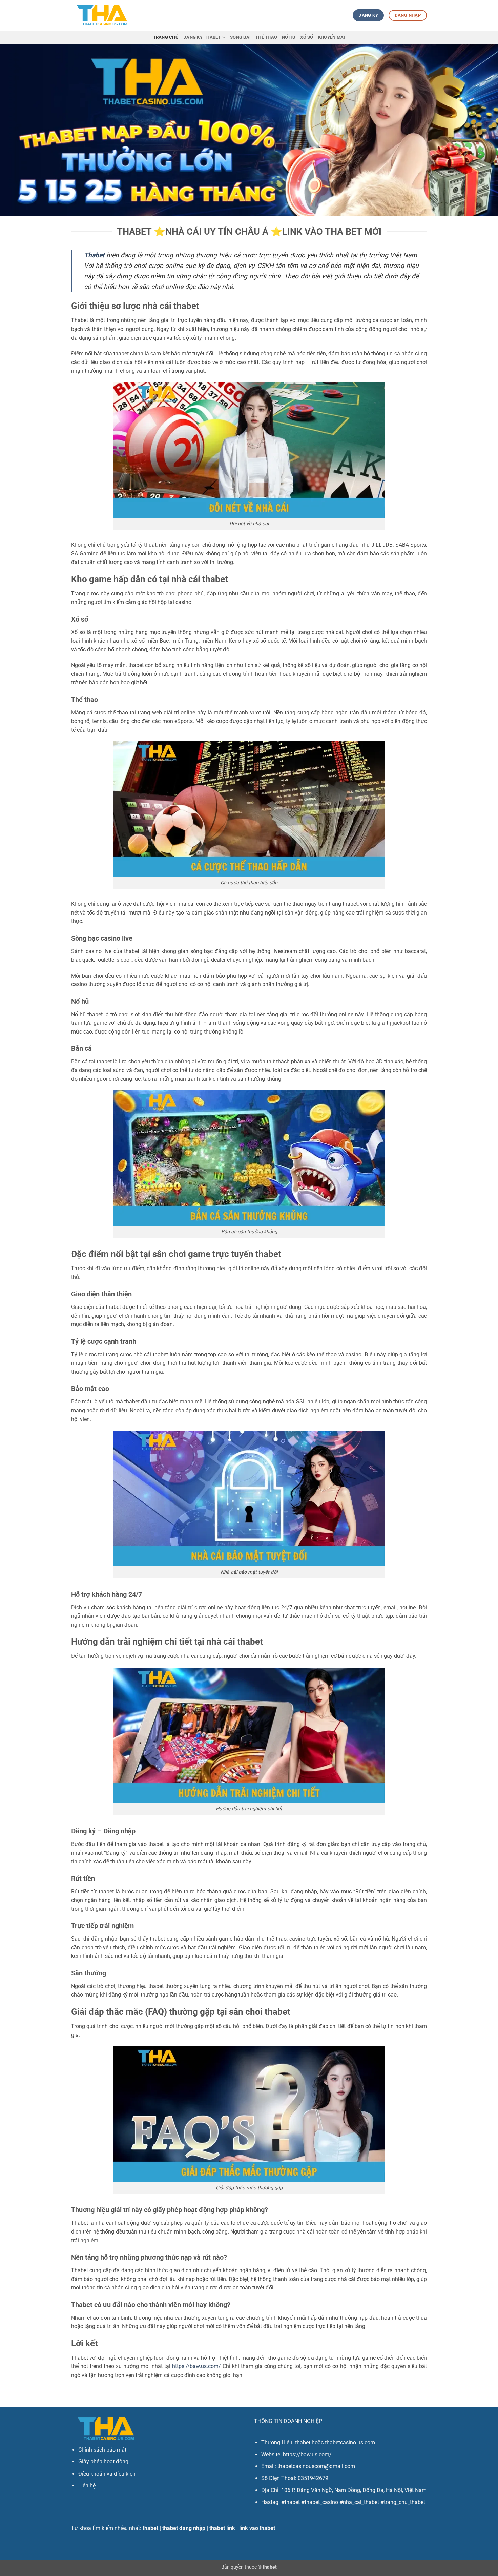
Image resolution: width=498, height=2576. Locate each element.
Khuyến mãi (332, 37)
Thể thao (266, 37)
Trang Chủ (166, 37)
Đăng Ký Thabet (202, 37)
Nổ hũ (289, 37)
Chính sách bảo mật (102, 2450)
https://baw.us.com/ (196, 2366)
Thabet (94, 255)
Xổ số (307, 37)
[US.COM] (102, 15)
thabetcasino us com (350, 2443)
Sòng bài (240, 37)
